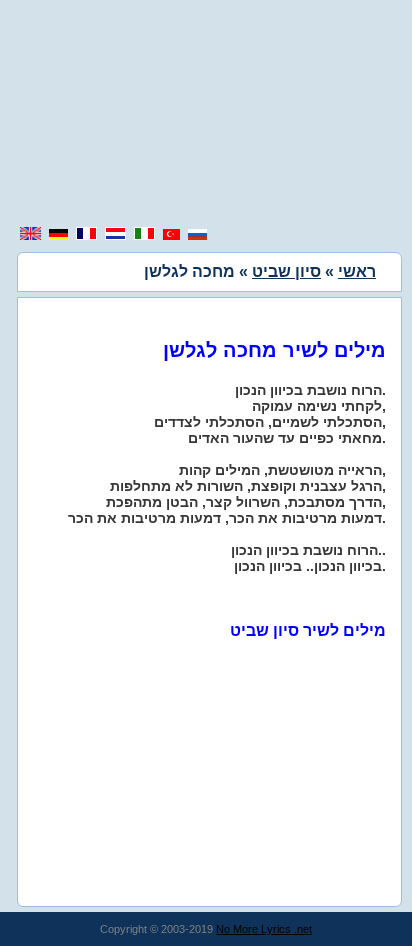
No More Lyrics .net (264, 929)
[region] (206, 115)
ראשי (357, 271)
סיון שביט (286, 271)
